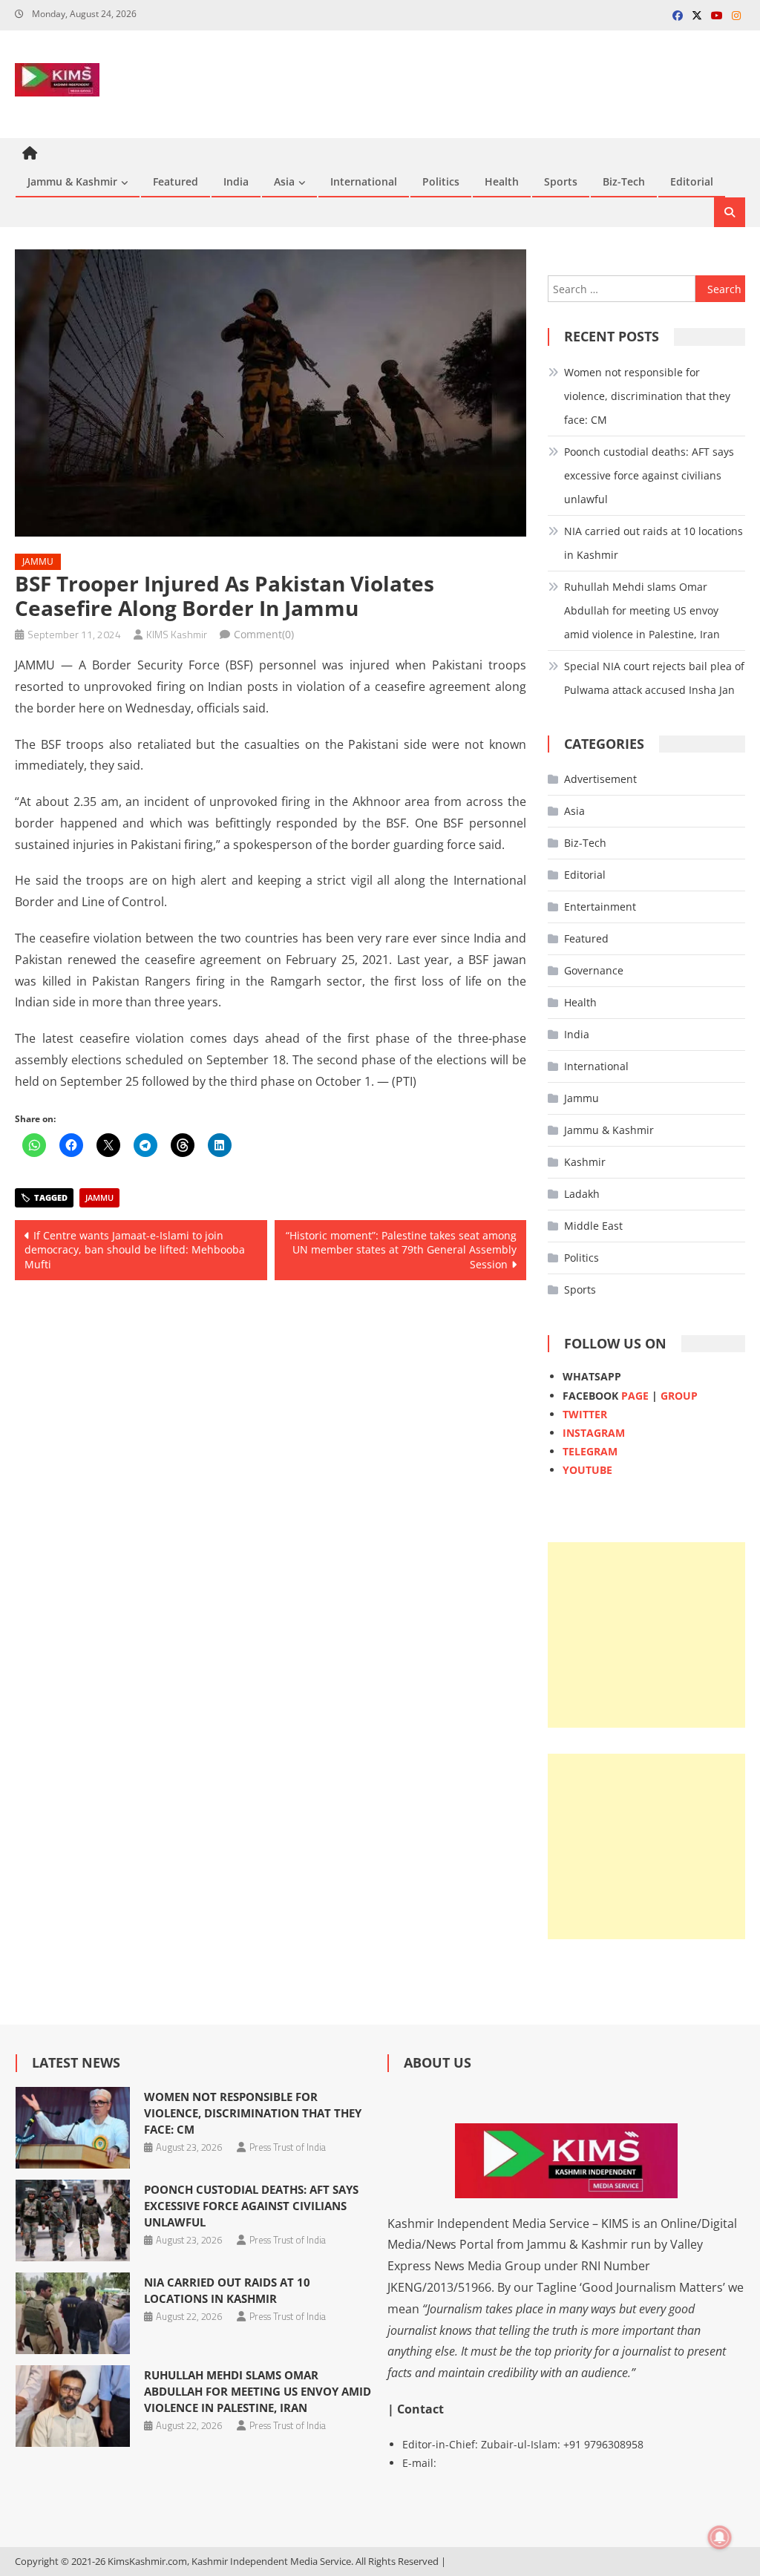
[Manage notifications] (720, 2537)
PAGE (635, 1396)
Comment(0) (264, 634)
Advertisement (600, 779)
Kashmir (585, 1162)
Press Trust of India (288, 2147)
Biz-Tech (624, 181)
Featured (176, 181)
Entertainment (600, 907)
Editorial (692, 181)
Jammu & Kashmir (72, 181)
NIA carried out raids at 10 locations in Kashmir (653, 543)
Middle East (593, 1226)
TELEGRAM (590, 1451)
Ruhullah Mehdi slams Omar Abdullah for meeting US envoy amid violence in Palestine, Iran (642, 610)
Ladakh (582, 1194)
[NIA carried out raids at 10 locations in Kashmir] (73, 2313)
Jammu (38, 561)
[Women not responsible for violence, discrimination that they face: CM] (73, 2128)
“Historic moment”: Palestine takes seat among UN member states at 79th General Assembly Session (401, 1250)
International (364, 181)
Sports (561, 181)
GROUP (679, 1396)
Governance (594, 970)
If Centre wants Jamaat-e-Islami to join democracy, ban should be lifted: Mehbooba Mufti (135, 1250)
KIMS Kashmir (177, 634)
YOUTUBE (587, 1470)
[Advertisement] (646, 1635)
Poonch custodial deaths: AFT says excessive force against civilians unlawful (649, 475)
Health (502, 181)
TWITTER (585, 1414)
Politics (441, 181)
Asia (284, 181)
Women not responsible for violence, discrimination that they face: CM (647, 396)
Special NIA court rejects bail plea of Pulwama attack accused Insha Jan (654, 678)
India (236, 181)
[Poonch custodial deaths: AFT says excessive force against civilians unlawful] (73, 2221)
